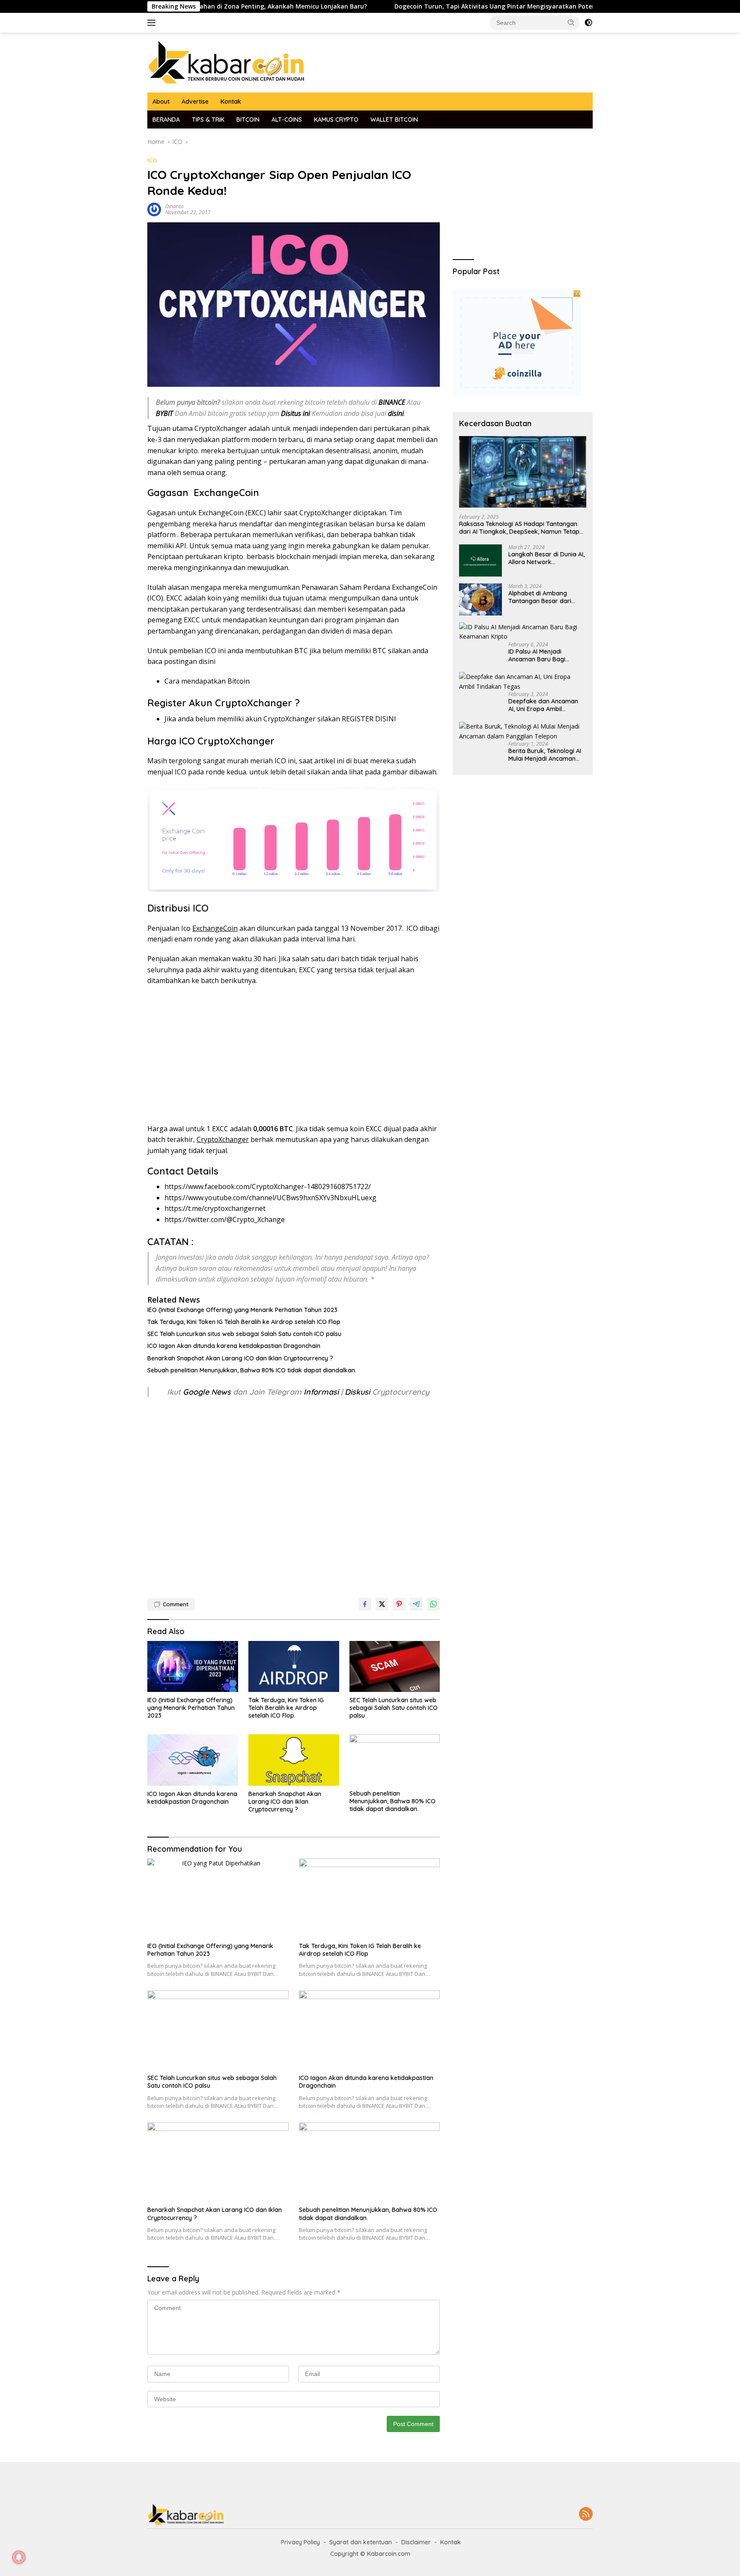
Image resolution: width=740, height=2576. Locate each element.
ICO (152, 160)
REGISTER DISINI (369, 719)
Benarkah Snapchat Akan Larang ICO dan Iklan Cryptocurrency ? (240, 1358)
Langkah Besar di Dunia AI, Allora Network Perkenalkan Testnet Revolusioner (546, 558)
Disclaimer (416, 2542)
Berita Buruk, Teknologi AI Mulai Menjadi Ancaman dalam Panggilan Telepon (545, 755)
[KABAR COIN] (227, 62)
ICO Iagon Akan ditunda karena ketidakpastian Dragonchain (234, 1346)
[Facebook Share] (365, 1604)
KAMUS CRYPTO (336, 120)
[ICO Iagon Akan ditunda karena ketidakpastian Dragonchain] (193, 1760)
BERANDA (166, 120)
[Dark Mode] (588, 23)
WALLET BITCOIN (394, 120)
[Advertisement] (294, 1055)
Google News (208, 1392)
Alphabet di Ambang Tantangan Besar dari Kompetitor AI (540, 597)
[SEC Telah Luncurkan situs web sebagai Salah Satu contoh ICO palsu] (395, 1666)
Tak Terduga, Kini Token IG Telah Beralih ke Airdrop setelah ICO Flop (244, 1322)
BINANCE (392, 402)
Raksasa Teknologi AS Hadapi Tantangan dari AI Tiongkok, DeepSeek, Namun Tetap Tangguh (519, 528)
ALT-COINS (287, 120)
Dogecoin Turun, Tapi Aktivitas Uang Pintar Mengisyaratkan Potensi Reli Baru (435, 6)
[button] (571, 22)
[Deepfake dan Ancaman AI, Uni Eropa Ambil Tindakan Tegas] (523, 682)
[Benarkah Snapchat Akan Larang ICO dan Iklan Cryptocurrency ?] (294, 1760)
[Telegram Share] (416, 1604)
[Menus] (153, 23)
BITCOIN (248, 120)
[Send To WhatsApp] (433, 1604)
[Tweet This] (382, 1604)
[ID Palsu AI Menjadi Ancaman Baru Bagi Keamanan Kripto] (523, 632)
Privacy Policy (300, 2542)
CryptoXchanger (254, 703)
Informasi (321, 1392)
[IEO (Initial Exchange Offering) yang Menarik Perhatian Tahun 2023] (193, 1666)
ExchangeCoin (226, 493)
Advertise (195, 102)
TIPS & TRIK (208, 120)
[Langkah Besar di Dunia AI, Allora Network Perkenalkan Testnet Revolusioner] (480, 560)
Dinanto (175, 206)
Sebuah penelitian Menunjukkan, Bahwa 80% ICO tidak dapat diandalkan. (252, 1370)
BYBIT (164, 413)
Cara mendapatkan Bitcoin (207, 681)
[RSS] (586, 2515)
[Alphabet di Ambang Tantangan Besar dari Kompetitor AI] (480, 599)
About (161, 102)
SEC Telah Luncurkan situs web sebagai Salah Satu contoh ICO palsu (244, 1334)
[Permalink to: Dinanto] (154, 209)
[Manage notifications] (19, 2557)
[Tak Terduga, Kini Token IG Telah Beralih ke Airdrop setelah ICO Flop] (294, 1666)
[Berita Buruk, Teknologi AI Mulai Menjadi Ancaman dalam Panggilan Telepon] (523, 731)
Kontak (231, 102)
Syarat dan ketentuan (361, 2542)
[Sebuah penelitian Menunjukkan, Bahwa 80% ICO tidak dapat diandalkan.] (395, 1760)
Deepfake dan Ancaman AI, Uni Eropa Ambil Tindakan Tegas (543, 705)
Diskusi (357, 1392)
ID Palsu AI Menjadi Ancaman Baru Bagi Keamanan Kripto (537, 655)
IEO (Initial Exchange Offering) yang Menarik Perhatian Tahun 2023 (242, 1310)
